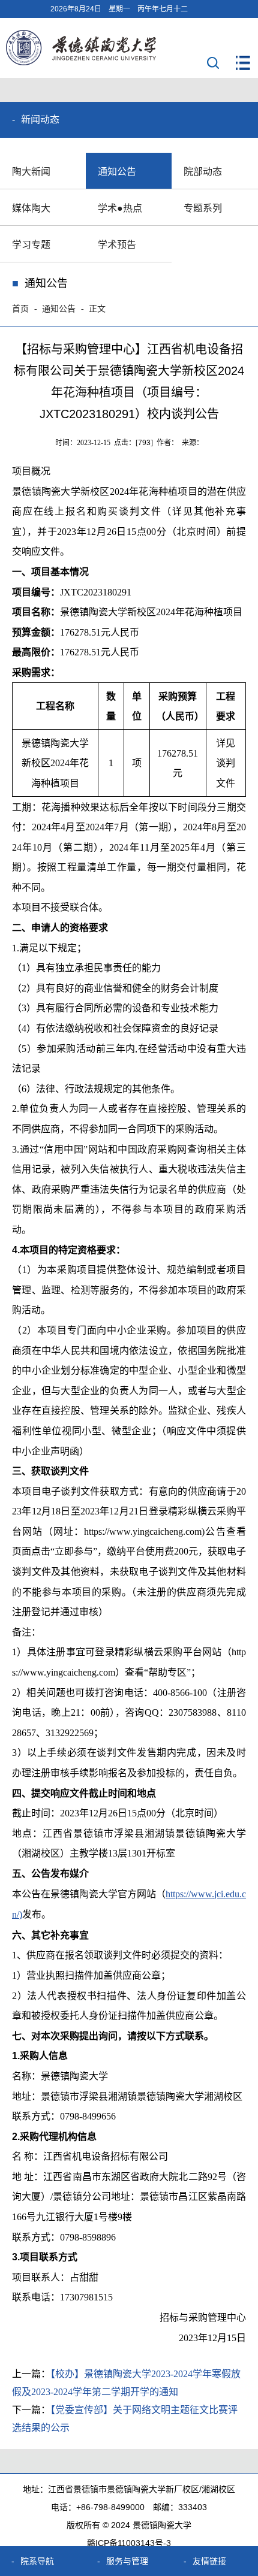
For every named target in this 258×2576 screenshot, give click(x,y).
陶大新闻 (31, 172)
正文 (97, 309)
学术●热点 (120, 208)
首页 (20, 309)
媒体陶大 (31, 208)
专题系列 (203, 208)
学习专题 (31, 245)
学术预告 (117, 245)
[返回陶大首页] (81, 62)
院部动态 (203, 172)
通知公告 (117, 172)
